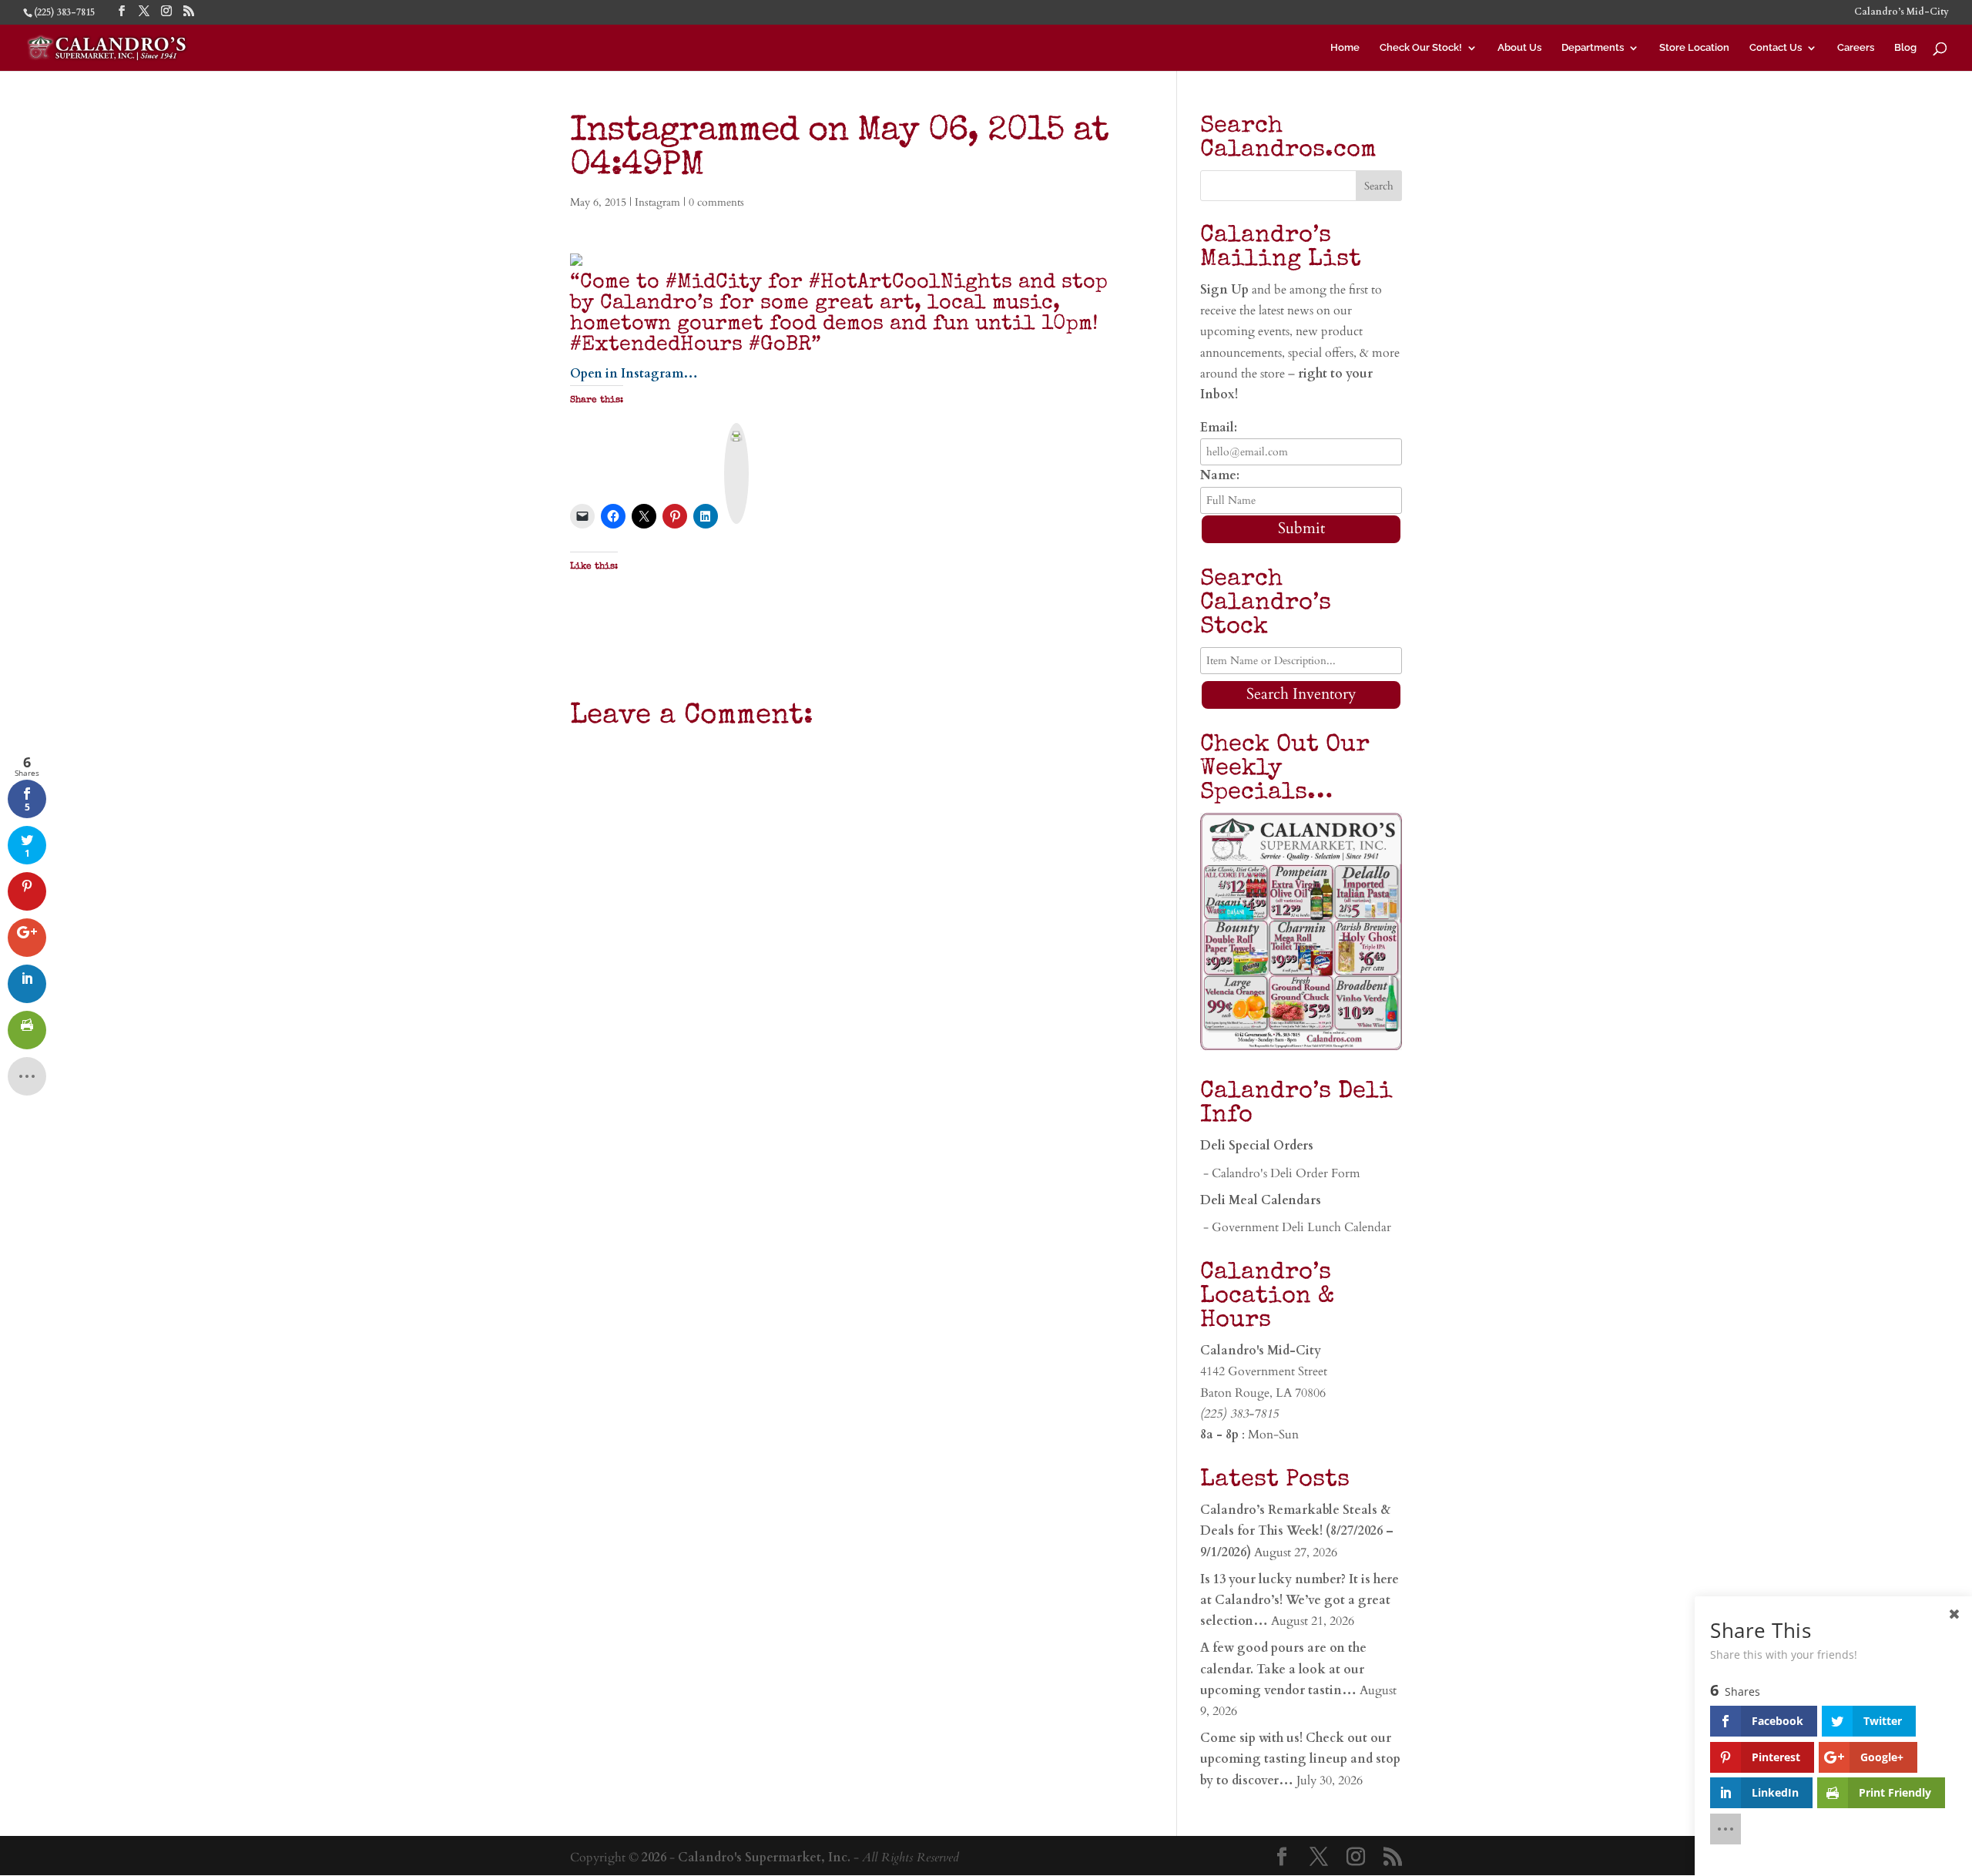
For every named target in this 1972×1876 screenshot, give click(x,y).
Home (1345, 48)
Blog (1905, 48)
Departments (1593, 48)
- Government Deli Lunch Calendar (1296, 1227)
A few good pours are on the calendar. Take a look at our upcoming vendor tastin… (1283, 1669)
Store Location (1694, 48)
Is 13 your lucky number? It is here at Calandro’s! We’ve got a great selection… (1300, 1600)
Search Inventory (1301, 694)
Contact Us (1776, 48)
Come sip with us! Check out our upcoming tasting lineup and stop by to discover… (1300, 1759)
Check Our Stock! (1421, 48)
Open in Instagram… (634, 374)
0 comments (716, 202)
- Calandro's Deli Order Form (1280, 1173)
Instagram (657, 202)
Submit (1301, 528)
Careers (1856, 48)
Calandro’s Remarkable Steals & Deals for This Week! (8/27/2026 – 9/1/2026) (1297, 1531)
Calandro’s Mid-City (1902, 12)
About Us (1519, 48)
